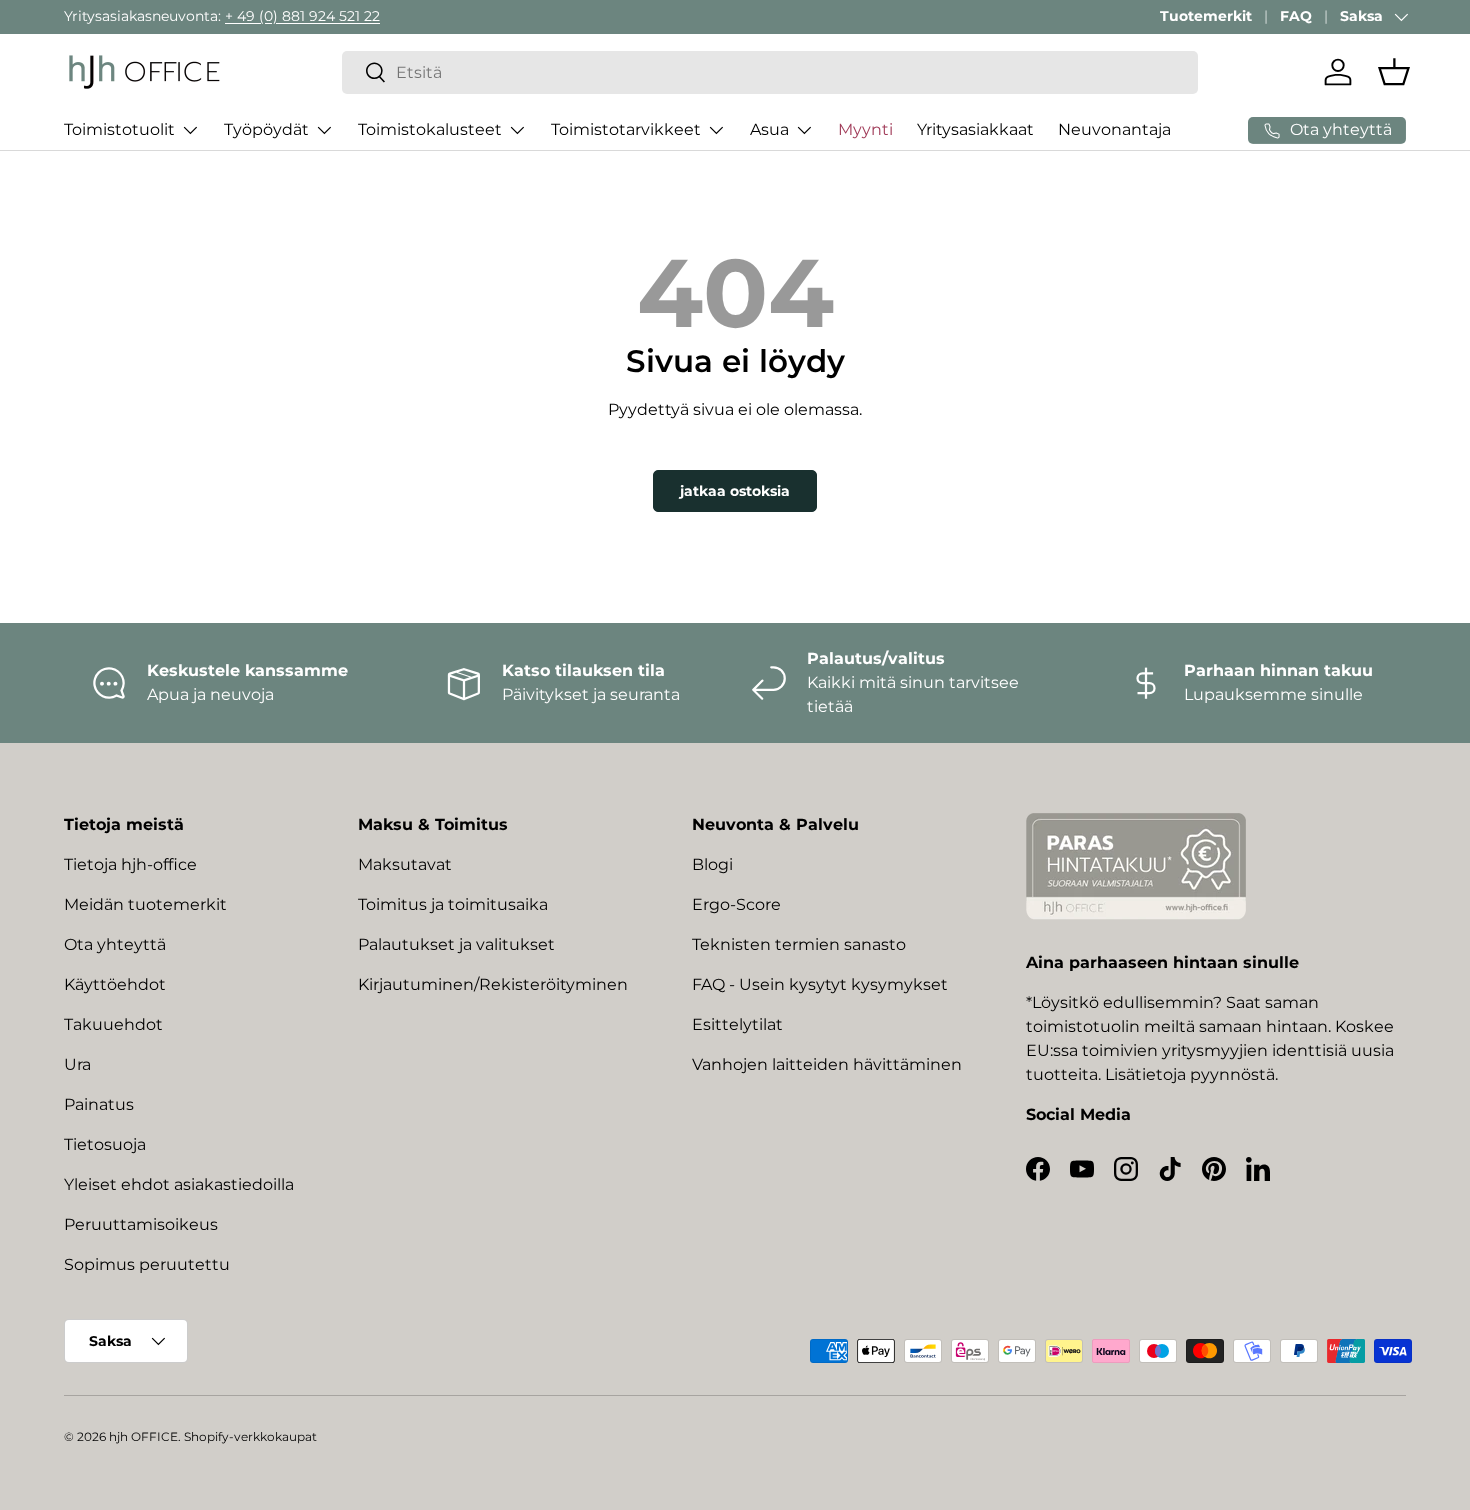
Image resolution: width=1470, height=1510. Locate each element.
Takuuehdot (113, 1024)
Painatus (99, 1104)
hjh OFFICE (143, 1436)
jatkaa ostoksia (735, 491)
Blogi (712, 864)
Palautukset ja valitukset (456, 944)
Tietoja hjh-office (130, 864)
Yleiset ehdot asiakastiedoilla (179, 1184)
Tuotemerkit (1206, 16)
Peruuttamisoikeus (141, 1224)
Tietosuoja (105, 1144)
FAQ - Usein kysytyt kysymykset (820, 984)
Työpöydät (266, 129)
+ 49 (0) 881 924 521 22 (302, 16)
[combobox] (770, 72)
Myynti (865, 129)
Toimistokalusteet (430, 129)
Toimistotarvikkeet (626, 129)
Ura (77, 1064)
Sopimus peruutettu (147, 1264)
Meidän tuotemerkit (145, 904)
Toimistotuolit (119, 129)
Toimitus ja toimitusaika (453, 904)
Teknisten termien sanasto (799, 944)
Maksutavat (405, 864)
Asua (769, 129)
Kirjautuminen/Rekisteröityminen (493, 984)
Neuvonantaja (1114, 129)
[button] (1394, 72)
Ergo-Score (736, 904)
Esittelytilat (737, 1024)
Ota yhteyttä (115, 944)
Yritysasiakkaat (975, 129)
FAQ (1296, 16)
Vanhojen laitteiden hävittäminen (827, 1064)
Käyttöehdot (115, 984)
